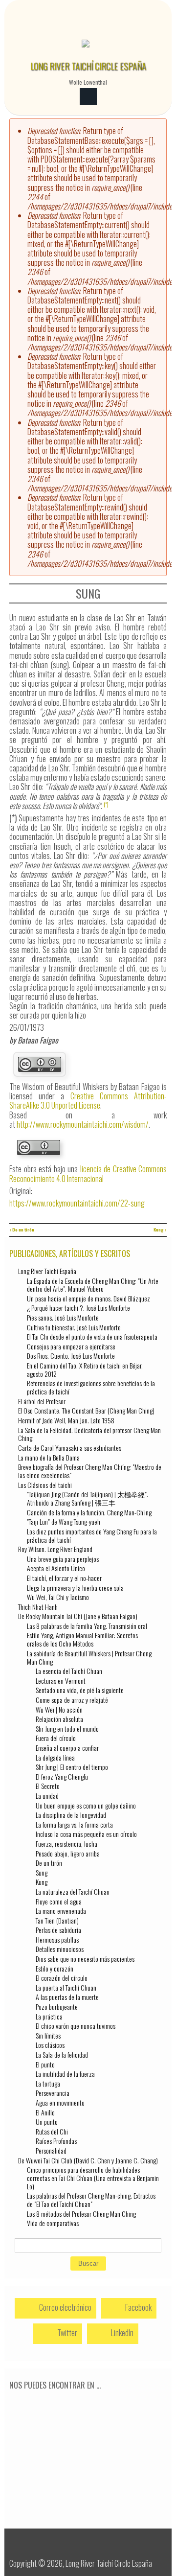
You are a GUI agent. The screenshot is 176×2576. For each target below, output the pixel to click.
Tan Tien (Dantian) (57, 1920)
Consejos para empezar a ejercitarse (71, 1346)
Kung (42, 1882)
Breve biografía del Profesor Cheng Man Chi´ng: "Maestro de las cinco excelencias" (90, 1471)
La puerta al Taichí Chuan (66, 1987)
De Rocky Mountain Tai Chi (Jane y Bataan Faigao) (78, 1616)
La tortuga (48, 2083)
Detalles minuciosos (60, 1949)
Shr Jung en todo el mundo (67, 1729)
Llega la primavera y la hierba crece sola (75, 1588)
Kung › (160, 1230)
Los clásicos (50, 2045)
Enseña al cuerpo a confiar (67, 1748)
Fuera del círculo (56, 1738)
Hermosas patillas (57, 1939)
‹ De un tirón (22, 1230)
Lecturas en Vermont (61, 1681)
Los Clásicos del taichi (45, 1485)
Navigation (88, 97)
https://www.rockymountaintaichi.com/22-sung (77, 1203)
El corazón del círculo (62, 1978)
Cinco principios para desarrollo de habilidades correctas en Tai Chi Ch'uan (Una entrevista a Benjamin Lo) (93, 2178)
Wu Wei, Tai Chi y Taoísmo (58, 1597)
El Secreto (48, 1786)
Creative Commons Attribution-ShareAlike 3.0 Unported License (88, 1101)
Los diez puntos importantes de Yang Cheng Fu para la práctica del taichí (92, 1535)
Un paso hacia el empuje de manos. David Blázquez (88, 1298)
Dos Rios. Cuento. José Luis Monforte (71, 1356)
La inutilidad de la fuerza (65, 2074)
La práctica (49, 2016)
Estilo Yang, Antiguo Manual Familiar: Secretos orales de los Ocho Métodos (82, 1639)
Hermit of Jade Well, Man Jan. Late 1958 (66, 1420)
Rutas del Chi (52, 2131)
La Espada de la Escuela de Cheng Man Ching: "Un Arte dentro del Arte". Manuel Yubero (93, 1285)
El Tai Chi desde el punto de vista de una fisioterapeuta (92, 1336)
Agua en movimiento (60, 2102)
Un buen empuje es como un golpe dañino (86, 1805)
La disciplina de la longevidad (71, 1815)
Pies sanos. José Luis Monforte (63, 1317)
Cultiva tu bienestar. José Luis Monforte (74, 1327)
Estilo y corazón (55, 1968)
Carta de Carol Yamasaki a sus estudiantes (70, 1448)
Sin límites (48, 2035)
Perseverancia (53, 2093)
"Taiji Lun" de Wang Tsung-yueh (64, 1521)
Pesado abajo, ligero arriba (68, 1853)
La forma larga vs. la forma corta (74, 1824)
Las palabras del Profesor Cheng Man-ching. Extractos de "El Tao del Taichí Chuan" (91, 2200)
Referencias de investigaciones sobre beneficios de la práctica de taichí (91, 1387)
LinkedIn (121, 2333)
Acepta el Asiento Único (56, 1568)
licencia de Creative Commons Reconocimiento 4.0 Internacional (88, 1173)
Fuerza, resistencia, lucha (66, 1844)
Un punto (47, 2122)
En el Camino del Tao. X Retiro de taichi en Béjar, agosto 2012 (85, 1369)
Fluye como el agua (59, 1901)
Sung (42, 1872)
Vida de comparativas (53, 2223)
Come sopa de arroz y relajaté (72, 1700)
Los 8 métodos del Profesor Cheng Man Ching (81, 2214)
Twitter (66, 2333)
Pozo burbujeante (57, 2007)
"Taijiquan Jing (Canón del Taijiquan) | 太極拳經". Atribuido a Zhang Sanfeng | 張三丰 (88, 1498)
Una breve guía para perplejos (63, 1559)
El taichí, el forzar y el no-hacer (64, 1578)
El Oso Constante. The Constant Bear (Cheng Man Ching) (86, 1410)
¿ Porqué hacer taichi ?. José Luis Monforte (78, 1308)
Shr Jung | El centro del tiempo (72, 1767)
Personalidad (51, 2150)
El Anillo (45, 2112)
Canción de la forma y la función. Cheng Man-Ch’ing (89, 1512)
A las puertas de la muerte (67, 1997)
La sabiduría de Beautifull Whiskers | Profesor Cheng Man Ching (89, 1657)
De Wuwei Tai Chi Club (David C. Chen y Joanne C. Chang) (88, 2160)
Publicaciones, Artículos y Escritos (70, 1253)
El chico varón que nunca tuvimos (76, 2026)
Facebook (138, 2307)
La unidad (47, 1796)
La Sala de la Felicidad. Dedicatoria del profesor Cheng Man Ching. (89, 1434)
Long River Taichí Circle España (88, 66)
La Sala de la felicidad (62, 2054)
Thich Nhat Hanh (38, 1607)
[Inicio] (86, 49)
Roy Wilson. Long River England (55, 1549)
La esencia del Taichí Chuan (69, 1671)
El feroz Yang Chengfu (62, 1776)
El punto (45, 2064)
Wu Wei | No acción (59, 1709)
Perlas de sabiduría (58, 1930)
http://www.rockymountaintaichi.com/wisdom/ (83, 1124)
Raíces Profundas (56, 2141)
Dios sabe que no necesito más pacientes (85, 1959)
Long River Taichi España (47, 1271)
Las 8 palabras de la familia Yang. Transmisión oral (87, 1626)
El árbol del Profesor (42, 1401)
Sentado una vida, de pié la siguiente (80, 1690)
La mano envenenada (61, 1911)
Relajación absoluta (59, 1719)
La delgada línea (55, 1757)
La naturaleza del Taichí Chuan (73, 1891)
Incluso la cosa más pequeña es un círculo (86, 1834)
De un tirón (49, 1863)
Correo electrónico (65, 2307)
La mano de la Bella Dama (49, 1457)
